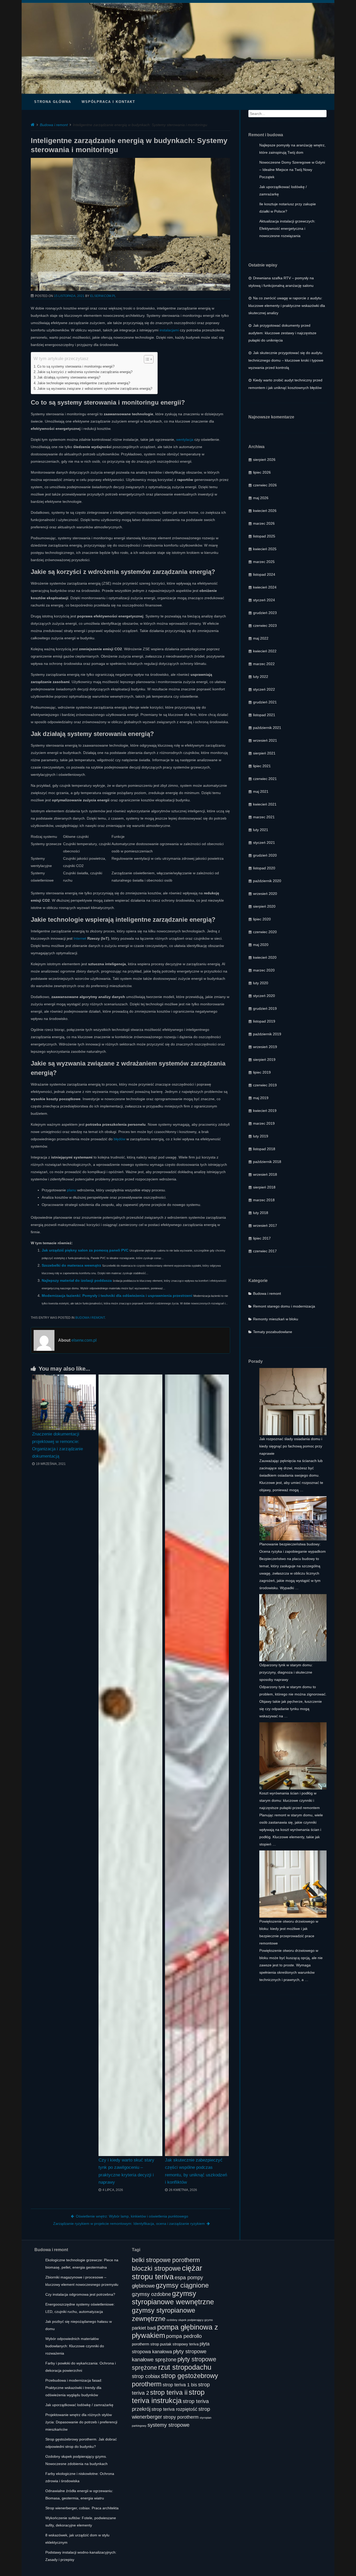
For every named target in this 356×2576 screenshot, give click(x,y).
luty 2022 (261, 677)
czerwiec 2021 (265, 779)
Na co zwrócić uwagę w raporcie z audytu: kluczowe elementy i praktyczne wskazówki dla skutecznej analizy (287, 305)
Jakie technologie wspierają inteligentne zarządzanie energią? (84, 383)
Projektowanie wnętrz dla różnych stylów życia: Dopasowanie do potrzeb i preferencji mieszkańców (81, 2422)
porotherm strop (145, 2344)
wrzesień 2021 (265, 740)
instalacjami (169, 330)
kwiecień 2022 (265, 651)
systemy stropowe (168, 2425)
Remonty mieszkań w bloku (276, 1319)
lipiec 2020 (262, 919)
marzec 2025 (264, 562)
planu (72, 1190)
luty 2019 (261, 1136)
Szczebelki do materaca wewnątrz (71, 1265)
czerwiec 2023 (265, 626)
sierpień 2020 (264, 906)
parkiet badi (144, 2328)
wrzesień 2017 (265, 1225)
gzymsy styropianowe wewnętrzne (173, 2298)
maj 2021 (261, 791)
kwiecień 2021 (265, 804)
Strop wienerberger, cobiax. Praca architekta (82, 2508)
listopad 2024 (264, 574)
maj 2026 (261, 498)
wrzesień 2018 (265, 1174)
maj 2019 (261, 1098)
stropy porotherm (181, 2417)
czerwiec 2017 (265, 1251)
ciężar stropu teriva (167, 2272)
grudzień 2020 (265, 855)
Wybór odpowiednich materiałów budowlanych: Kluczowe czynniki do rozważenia (75, 2346)
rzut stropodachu (185, 2367)
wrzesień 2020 (265, 894)
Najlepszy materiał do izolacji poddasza (77, 1280)
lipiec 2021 (262, 766)
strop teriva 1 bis (180, 2385)
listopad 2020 (264, 868)
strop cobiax (146, 2376)
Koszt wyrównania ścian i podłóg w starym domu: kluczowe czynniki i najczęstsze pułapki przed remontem (290, 1800)
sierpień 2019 (264, 1060)
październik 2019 (267, 1034)
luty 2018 (261, 1213)
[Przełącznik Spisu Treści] (146, 359)
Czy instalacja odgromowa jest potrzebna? (80, 2294)
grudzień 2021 (265, 702)
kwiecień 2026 (265, 511)
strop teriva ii (169, 2392)
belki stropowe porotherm (166, 2260)
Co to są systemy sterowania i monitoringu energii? (76, 367)
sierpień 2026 (264, 460)
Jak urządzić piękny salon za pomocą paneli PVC (85, 1250)
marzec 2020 (264, 970)
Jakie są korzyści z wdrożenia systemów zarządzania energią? (85, 372)
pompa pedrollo (184, 2336)
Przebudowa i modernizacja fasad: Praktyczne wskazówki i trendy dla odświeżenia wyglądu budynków (74, 2388)
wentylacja (185, 439)
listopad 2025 (264, 536)
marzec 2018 (264, 1200)
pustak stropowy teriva (179, 2344)
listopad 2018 (264, 1149)
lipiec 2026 (262, 472)
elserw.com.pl (103, 296)
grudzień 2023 (265, 613)
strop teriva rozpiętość (174, 2409)
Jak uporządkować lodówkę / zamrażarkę (79, 2405)
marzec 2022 (264, 664)
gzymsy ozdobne (151, 2294)
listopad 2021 (264, 715)
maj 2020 (261, 945)
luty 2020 (261, 983)
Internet (80, 938)
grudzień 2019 (265, 1008)
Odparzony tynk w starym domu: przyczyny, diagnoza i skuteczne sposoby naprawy (286, 1672)
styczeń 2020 (264, 996)
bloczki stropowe (156, 2268)
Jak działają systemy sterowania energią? (69, 377)
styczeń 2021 (264, 843)
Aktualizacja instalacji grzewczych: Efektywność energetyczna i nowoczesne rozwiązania (287, 228)
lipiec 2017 (262, 1238)
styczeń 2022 (264, 689)
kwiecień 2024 (265, 587)
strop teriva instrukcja (168, 2396)
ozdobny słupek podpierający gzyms (190, 2320)
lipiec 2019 (262, 1072)
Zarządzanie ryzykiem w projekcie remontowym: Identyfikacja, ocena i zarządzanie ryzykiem (129, 2224)
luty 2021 (261, 830)
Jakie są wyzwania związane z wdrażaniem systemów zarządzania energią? (95, 389)
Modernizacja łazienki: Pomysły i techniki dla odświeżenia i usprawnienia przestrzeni (117, 1296)
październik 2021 (267, 728)
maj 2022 (261, 638)
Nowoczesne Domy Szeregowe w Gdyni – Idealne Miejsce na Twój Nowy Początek (292, 170)
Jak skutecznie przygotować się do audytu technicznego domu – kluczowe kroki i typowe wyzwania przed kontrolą (286, 360)
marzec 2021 (264, 817)
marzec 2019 (264, 1123)
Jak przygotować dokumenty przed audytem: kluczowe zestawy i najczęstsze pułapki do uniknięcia (282, 333)
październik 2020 (267, 881)
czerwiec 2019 (265, 1085)
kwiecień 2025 (265, 549)
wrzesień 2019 (265, 1047)
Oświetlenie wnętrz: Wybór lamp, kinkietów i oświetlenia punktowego (132, 2216)
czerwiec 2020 (265, 932)
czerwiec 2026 (265, 485)
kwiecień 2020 (265, 957)
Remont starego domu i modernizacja (284, 1306)
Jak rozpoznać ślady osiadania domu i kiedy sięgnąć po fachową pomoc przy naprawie (291, 1446)
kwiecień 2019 (265, 1111)
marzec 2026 (264, 523)
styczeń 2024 (264, 600)
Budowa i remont (54, 125)
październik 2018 (267, 1162)
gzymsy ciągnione (182, 2285)
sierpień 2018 (264, 1187)
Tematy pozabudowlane (273, 1332)
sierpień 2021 (264, 753)
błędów (119, 1139)
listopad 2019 (264, 1021)
